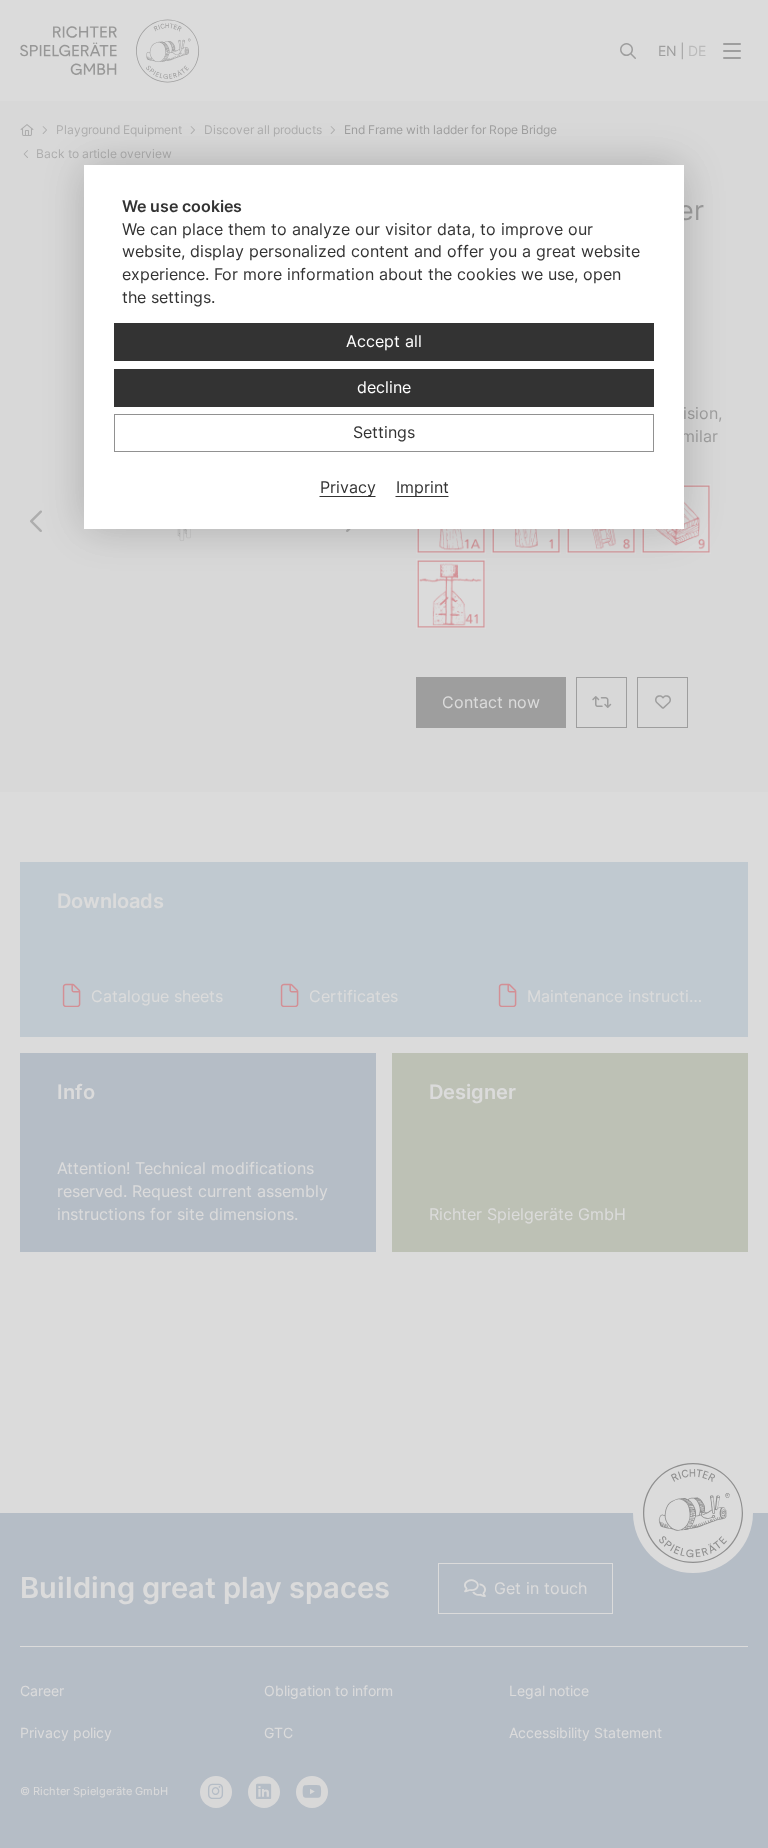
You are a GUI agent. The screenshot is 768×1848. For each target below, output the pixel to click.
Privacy (348, 487)
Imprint (422, 487)
